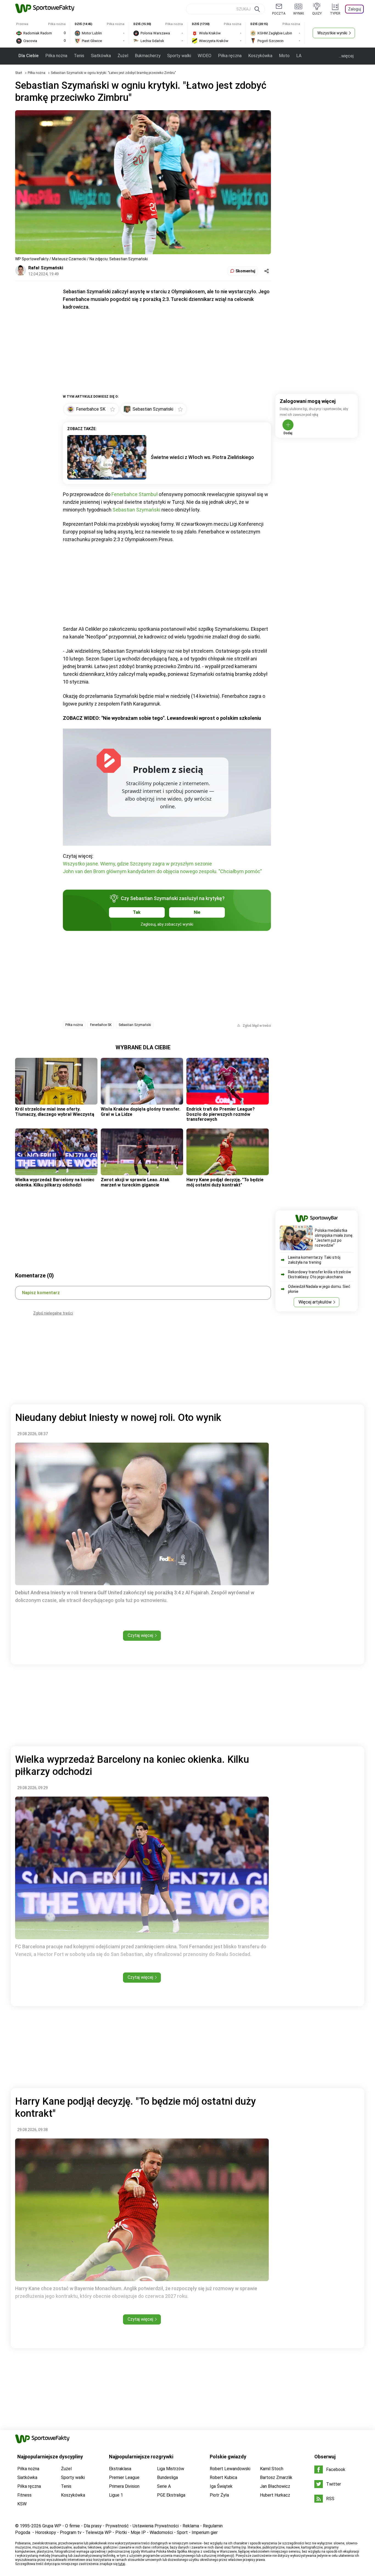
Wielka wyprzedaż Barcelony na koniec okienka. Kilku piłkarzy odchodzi (55, 1182)
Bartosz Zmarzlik (276, 2477)
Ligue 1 (116, 2495)
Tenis (79, 56)
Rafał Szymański (46, 268)
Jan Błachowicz (275, 2486)
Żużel (123, 56)
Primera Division (124, 2486)
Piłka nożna (56, 56)
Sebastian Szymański (136, 510)
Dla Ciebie (29, 56)
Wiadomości (161, 2532)
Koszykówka (260, 56)
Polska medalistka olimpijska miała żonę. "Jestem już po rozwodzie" (334, 1238)
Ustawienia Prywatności (156, 2526)
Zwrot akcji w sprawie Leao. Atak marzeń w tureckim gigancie (135, 1182)
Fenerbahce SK (101, 1025)
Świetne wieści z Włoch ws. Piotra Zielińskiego (202, 457)
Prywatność (117, 2526)
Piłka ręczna (230, 56)
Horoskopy (46, 2532)
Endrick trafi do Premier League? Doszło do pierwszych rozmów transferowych (221, 1114)
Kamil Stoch (272, 2469)
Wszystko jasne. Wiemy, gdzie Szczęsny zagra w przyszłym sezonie (137, 864)
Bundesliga (167, 2477)
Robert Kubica (223, 2477)
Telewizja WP (98, 2532)
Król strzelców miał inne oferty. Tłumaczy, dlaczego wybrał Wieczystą (55, 1112)
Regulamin (213, 2526)
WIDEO (205, 56)
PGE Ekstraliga (171, 2495)
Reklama (191, 2526)
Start (19, 73)
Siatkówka (101, 56)
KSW (22, 2504)
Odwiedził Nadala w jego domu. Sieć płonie (319, 1289)
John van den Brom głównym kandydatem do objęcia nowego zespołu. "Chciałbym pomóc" (162, 871)
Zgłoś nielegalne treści (53, 1313)
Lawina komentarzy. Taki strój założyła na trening (314, 1260)
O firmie (72, 2526)
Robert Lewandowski (230, 2469)
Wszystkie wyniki (332, 33)
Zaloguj (355, 9)
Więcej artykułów (315, 1302)
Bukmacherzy (148, 56)
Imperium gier (205, 2532)
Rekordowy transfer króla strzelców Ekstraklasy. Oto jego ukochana (320, 1274)
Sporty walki (179, 56)
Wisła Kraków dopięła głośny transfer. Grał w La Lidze (141, 1112)
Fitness (24, 2495)
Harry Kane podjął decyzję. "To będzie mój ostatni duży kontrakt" (225, 1182)
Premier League (124, 2477)
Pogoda (23, 2532)
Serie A (164, 2486)
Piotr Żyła (219, 2495)
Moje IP (138, 2532)
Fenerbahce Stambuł (135, 494)
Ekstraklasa (120, 2469)
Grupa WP (52, 2526)
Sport (182, 2532)
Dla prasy (93, 2526)
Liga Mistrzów (171, 2469)
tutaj (122, 2564)
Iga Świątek (221, 2486)
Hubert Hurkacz (275, 2495)
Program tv (71, 2532)
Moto (284, 56)
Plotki (121, 2532)
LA (299, 56)
